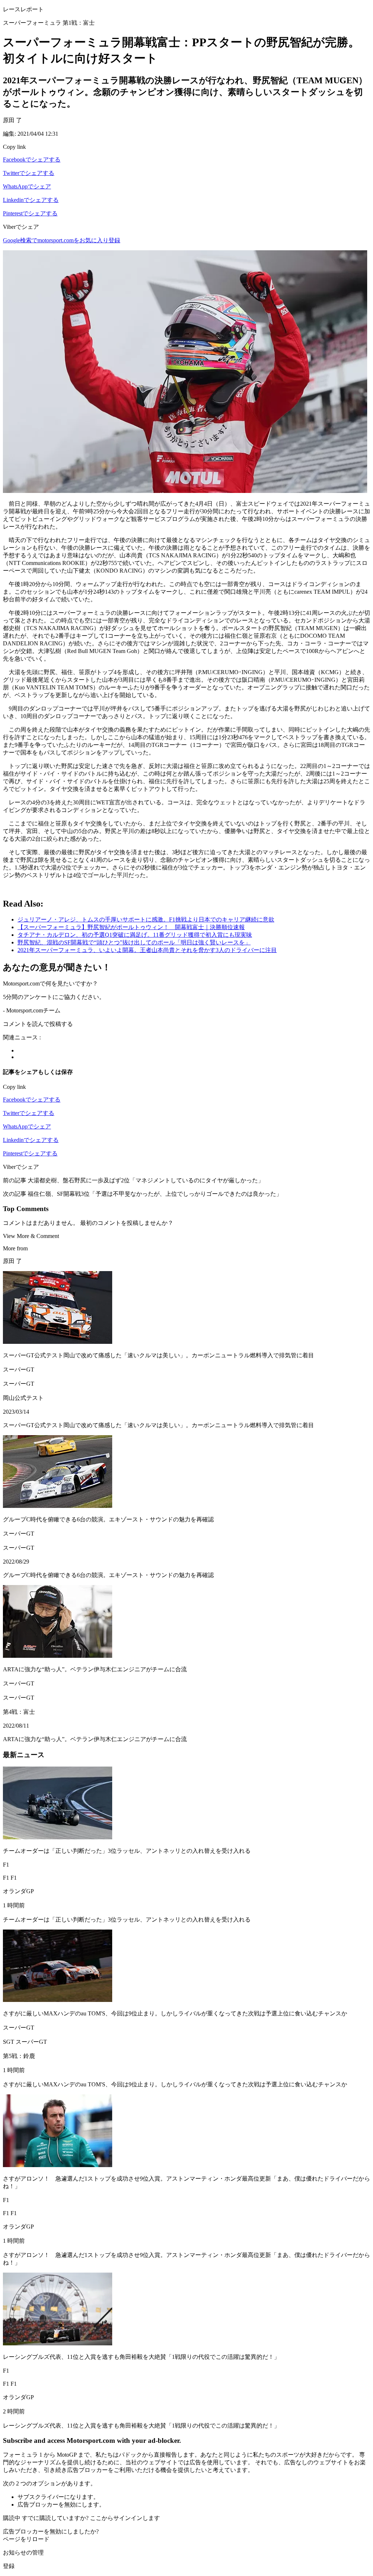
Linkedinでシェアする (31, 200)
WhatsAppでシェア (27, 186)
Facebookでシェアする (32, 160)
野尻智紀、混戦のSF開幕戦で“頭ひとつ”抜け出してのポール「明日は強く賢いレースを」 (134, 942)
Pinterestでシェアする (30, 213)
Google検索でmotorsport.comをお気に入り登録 (62, 240)
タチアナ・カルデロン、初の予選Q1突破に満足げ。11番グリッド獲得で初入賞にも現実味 (135, 935)
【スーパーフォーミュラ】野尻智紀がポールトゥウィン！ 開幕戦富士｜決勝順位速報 (131, 927)
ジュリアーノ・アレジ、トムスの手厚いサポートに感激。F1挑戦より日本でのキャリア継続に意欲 (146, 919)
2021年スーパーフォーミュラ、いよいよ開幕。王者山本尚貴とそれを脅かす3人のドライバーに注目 (147, 950)
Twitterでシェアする (29, 173)
